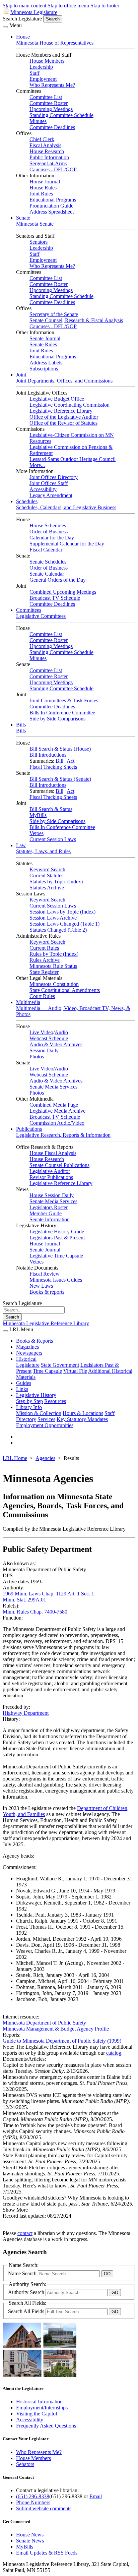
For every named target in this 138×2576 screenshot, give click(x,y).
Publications (29, 1129)
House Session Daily (52, 1195)
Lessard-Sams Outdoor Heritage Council (73, 459)
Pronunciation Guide (51, 206)
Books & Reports (34, 1341)
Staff (34, 73)
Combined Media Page (54, 1105)
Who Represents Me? (52, 85)
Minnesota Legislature (34, 12)
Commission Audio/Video (57, 1123)
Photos (37, 1057)
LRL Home (15, 1458)
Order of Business (49, 532)
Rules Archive (45, 960)
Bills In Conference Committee (62, 713)
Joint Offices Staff (49, 483)
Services (46, 1419)
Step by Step (29, 1401)
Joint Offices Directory (54, 477)
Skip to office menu (68, 6)
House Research (47, 151)
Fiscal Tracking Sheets (53, 767)
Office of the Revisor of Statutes (63, 423)
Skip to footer (105, 6)
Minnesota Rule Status (53, 966)
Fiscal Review (45, 1274)
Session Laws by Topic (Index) (62, 912)
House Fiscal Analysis (53, 1153)
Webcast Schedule (49, 1038)
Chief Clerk (42, 139)
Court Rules (42, 996)
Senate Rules (43, 344)
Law (21, 845)
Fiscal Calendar (46, 550)
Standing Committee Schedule (61, 115)
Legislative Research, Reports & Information (63, 1135)
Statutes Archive (47, 888)
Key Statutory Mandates (82, 1419)
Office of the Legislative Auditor (64, 417)
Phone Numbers (33, 2502)
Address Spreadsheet (52, 212)
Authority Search (27, 2292)
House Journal (45, 182)
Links (22, 1389)
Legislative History (36, 1395)
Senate (23, 218)
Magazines (27, 1347)
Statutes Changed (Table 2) (58, 930)
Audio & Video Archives (56, 1044)
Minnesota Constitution (54, 984)
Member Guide (46, 1213)
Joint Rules (41, 194)
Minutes (38, 121)
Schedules (27, 501)
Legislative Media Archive (57, 1111)
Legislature (28, 1365)
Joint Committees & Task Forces (64, 700)
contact (25, 2233)
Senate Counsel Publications (59, 1165)
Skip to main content (24, 6)
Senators (39, 242)
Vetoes (37, 833)
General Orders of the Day (58, 580)
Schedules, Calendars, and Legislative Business (66, 507)
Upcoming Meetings (51, 109)
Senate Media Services (53, 1087)
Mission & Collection (39, 1413)
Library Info (29, 1407)
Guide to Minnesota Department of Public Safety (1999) (62, 2041)
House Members (47, 61)
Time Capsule (47, 1371)
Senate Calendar (47, 574)
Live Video (41, 1032)
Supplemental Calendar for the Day (67, 544)
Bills (21, 725)
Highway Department (26, 1713)
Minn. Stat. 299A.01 (24, 1600)
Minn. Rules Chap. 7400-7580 (35, 1612)
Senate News (30, 2541)
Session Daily (44, 1050)
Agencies (45, 1458)
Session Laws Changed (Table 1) (64, 924)
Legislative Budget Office (57, 399)
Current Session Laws (53, 839)
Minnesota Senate (35, 224)
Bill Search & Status (51, 809)
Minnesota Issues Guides (56, 1280)
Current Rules (44, 948)
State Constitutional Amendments (65, 990)
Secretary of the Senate (54, 314)
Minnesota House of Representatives (55, 43)
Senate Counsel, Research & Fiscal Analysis (76, 320)
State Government (60, 1365)
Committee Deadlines (52, 127)
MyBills (38, 815)
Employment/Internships (42, 2408)
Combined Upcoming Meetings (63, 592)
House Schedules (48, 525)
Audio (61, 1032)
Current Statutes (46, 875)
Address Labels (46, 363)
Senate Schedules (48, 562)
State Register (44, 972)
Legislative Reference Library (61, 411)
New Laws (41, 1286)
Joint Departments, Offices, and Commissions (64, 381)
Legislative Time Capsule (56, 1256)
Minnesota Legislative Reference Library (46, 1323)
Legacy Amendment (51, 495)
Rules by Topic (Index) (54, 954)
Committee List (46, 97)
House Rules (43, 188)
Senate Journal (45, 338)
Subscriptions (44, 369)
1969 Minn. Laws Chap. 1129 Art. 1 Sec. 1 (48, 1594)
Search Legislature (22, 19)
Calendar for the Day (52, 538)
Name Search (23, 2273)
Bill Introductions (48, 755)
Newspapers (29, 1353)
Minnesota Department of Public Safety (44, 2023)
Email (96, 2496)
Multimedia (28, 1002)
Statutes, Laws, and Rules (43, 851)
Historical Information (39, 2402)
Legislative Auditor (50, 1171)
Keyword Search (47, 869)
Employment (43, 79)
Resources (55, 1401)
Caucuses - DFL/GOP (53, 169)
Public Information (49, 157)
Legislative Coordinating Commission (70, 405)
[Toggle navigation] (5, 27)
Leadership (41, 67)
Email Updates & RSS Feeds (47, 2553)
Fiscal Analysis (45, 145)
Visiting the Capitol (37, 2414)
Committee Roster (49, 103)
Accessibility (43, 489)
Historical (26, 1359)
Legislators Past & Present (57, 1238)
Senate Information (50, 1219)
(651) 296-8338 (33, 2496)
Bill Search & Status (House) (60, 749)
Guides (24, 1383)
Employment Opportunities (45, 1425)
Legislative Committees (41, 616)
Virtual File (75, 1371)
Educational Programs (53, 200)
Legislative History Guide (57, 1232)
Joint (21, 375)
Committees (29, 610)
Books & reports (47, 1292)
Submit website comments (44, 2508)
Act (71, 761)
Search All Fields (27, 2311)
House (23, 37)
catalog (114, 2053)
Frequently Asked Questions (46, 2426)
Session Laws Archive (53, 918)
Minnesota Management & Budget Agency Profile (56, 2029)
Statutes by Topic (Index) (56, 882)
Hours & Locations (83, 1413)
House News (30, 2535)
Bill (59, 761)
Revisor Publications (51, 1177)
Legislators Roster (49, 1207)
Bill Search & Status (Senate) (60, 779)
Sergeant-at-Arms (48, 163)
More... (37, 465)
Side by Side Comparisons (57, 719)
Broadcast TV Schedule (55, 598)
